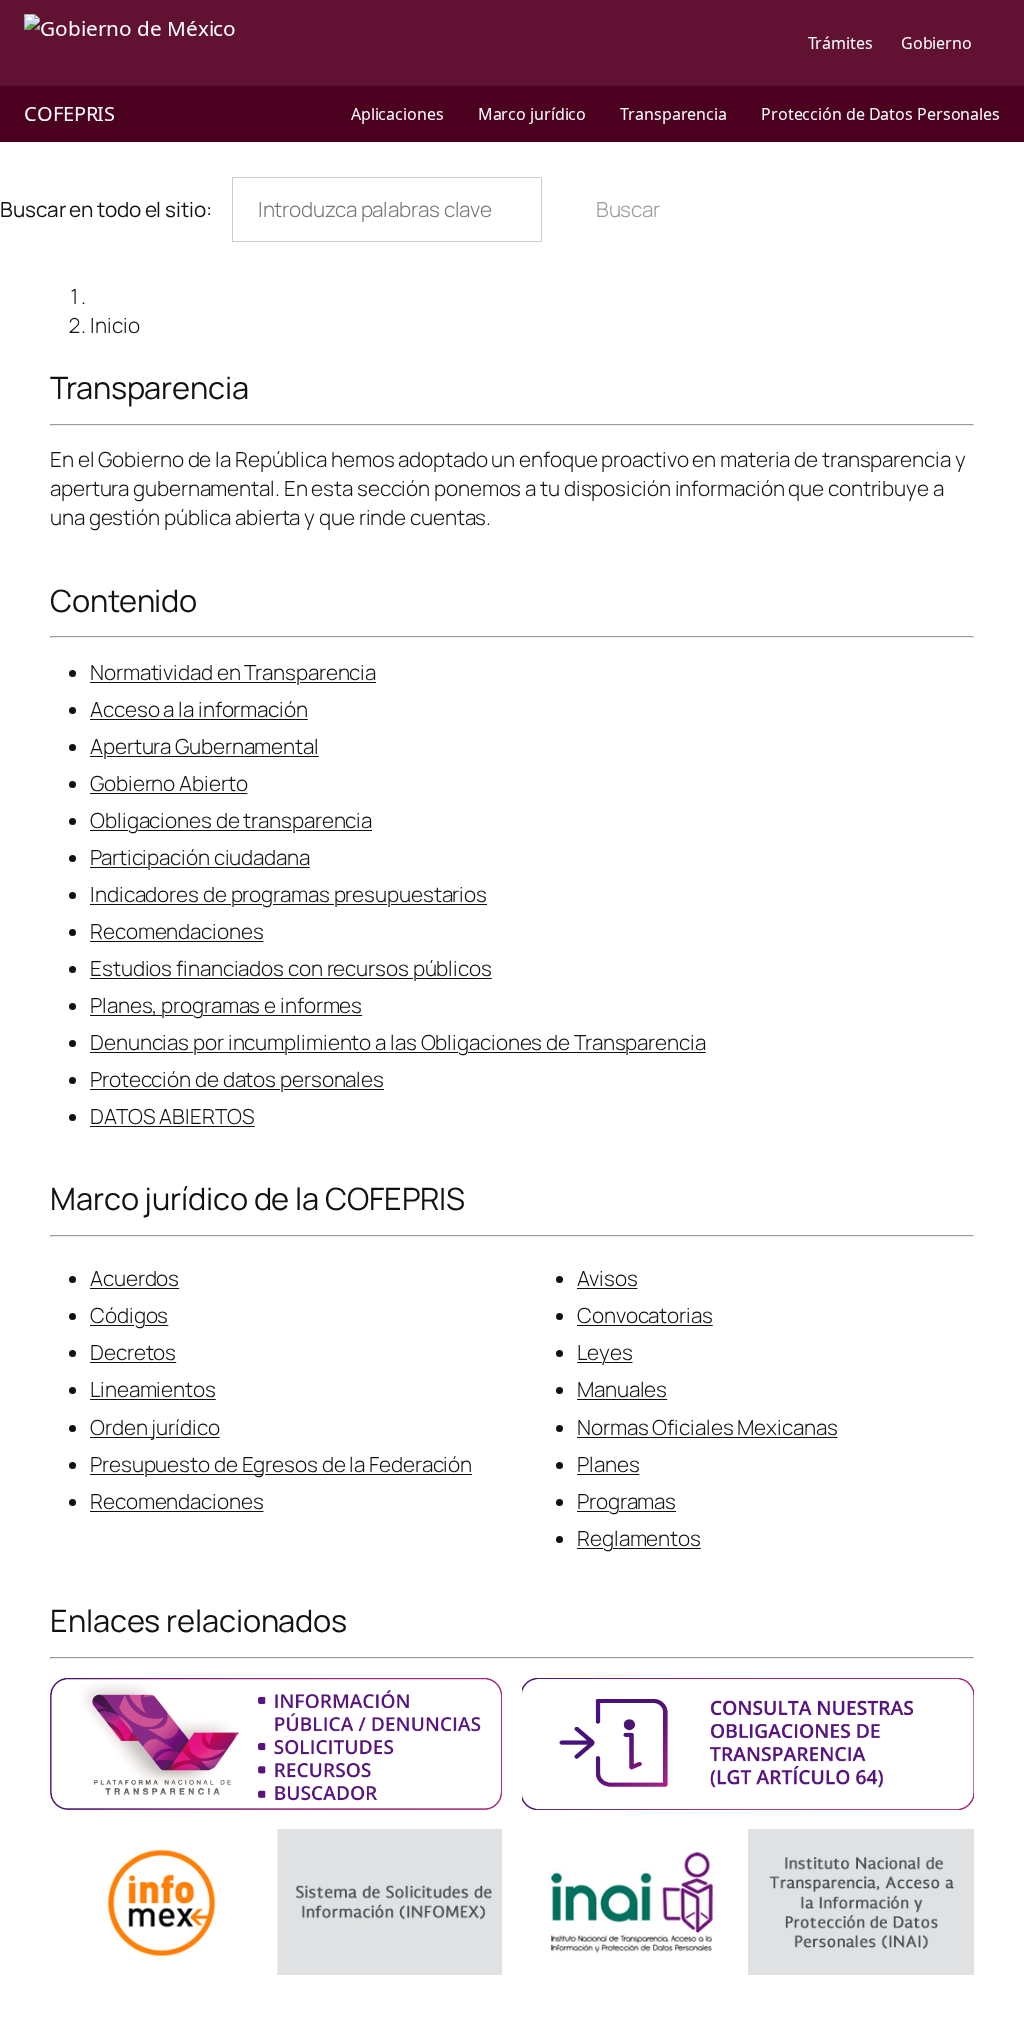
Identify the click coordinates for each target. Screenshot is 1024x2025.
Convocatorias (645, 1315)
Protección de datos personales (237, 1079)
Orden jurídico (155, 1427)
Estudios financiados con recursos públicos (291, 968)
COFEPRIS (69, 113)
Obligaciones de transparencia (231, 820)
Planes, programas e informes (226, 1005)
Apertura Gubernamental (204, 746)
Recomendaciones (177, 931)
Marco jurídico (532, 114)
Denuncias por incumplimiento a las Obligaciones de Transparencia (398, 1042)
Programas (626, 1501)
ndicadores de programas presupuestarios (291, 894)
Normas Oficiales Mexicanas (707, 1427)
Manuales (622, 1389)
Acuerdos (134, 1278)
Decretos (133, 1352)
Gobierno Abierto (168, 783)
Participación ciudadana (200, 857)
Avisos (607, 1278)
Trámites (840, 43)
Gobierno (936, 43)
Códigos (129, 1315)
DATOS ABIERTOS (172, 1116)
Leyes (605, 1352)
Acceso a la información (199, 709)
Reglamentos (639, 1538)
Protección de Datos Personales (880, 114)
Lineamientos (153, 1389)
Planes (608, 1464)
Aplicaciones (397, 114)
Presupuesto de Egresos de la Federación (281, 1464)
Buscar (628, 209)
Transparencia (673, 114)
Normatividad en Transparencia (233, 672)
